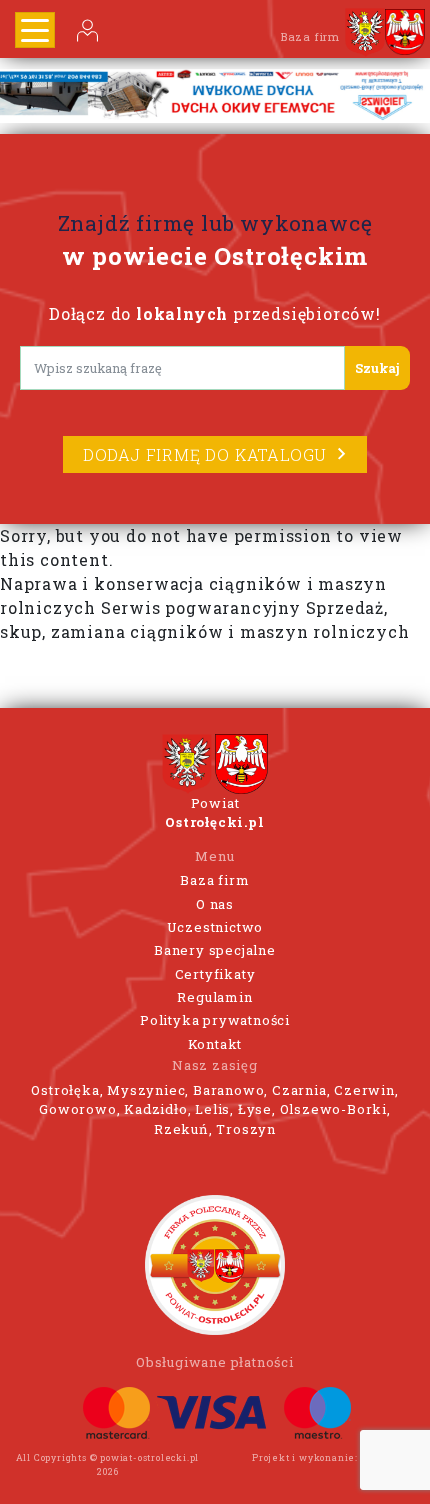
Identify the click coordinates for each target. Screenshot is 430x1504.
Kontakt (215, 1044)
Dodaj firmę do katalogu (205, 454)
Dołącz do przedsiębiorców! (215, 313)
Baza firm (214, 880)
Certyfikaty (215, 974)
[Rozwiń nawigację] (35, 30)
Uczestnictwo (215, 927)
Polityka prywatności (215, 1020)
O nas (215, 904)
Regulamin (214, 997)
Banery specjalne (215, 950)
